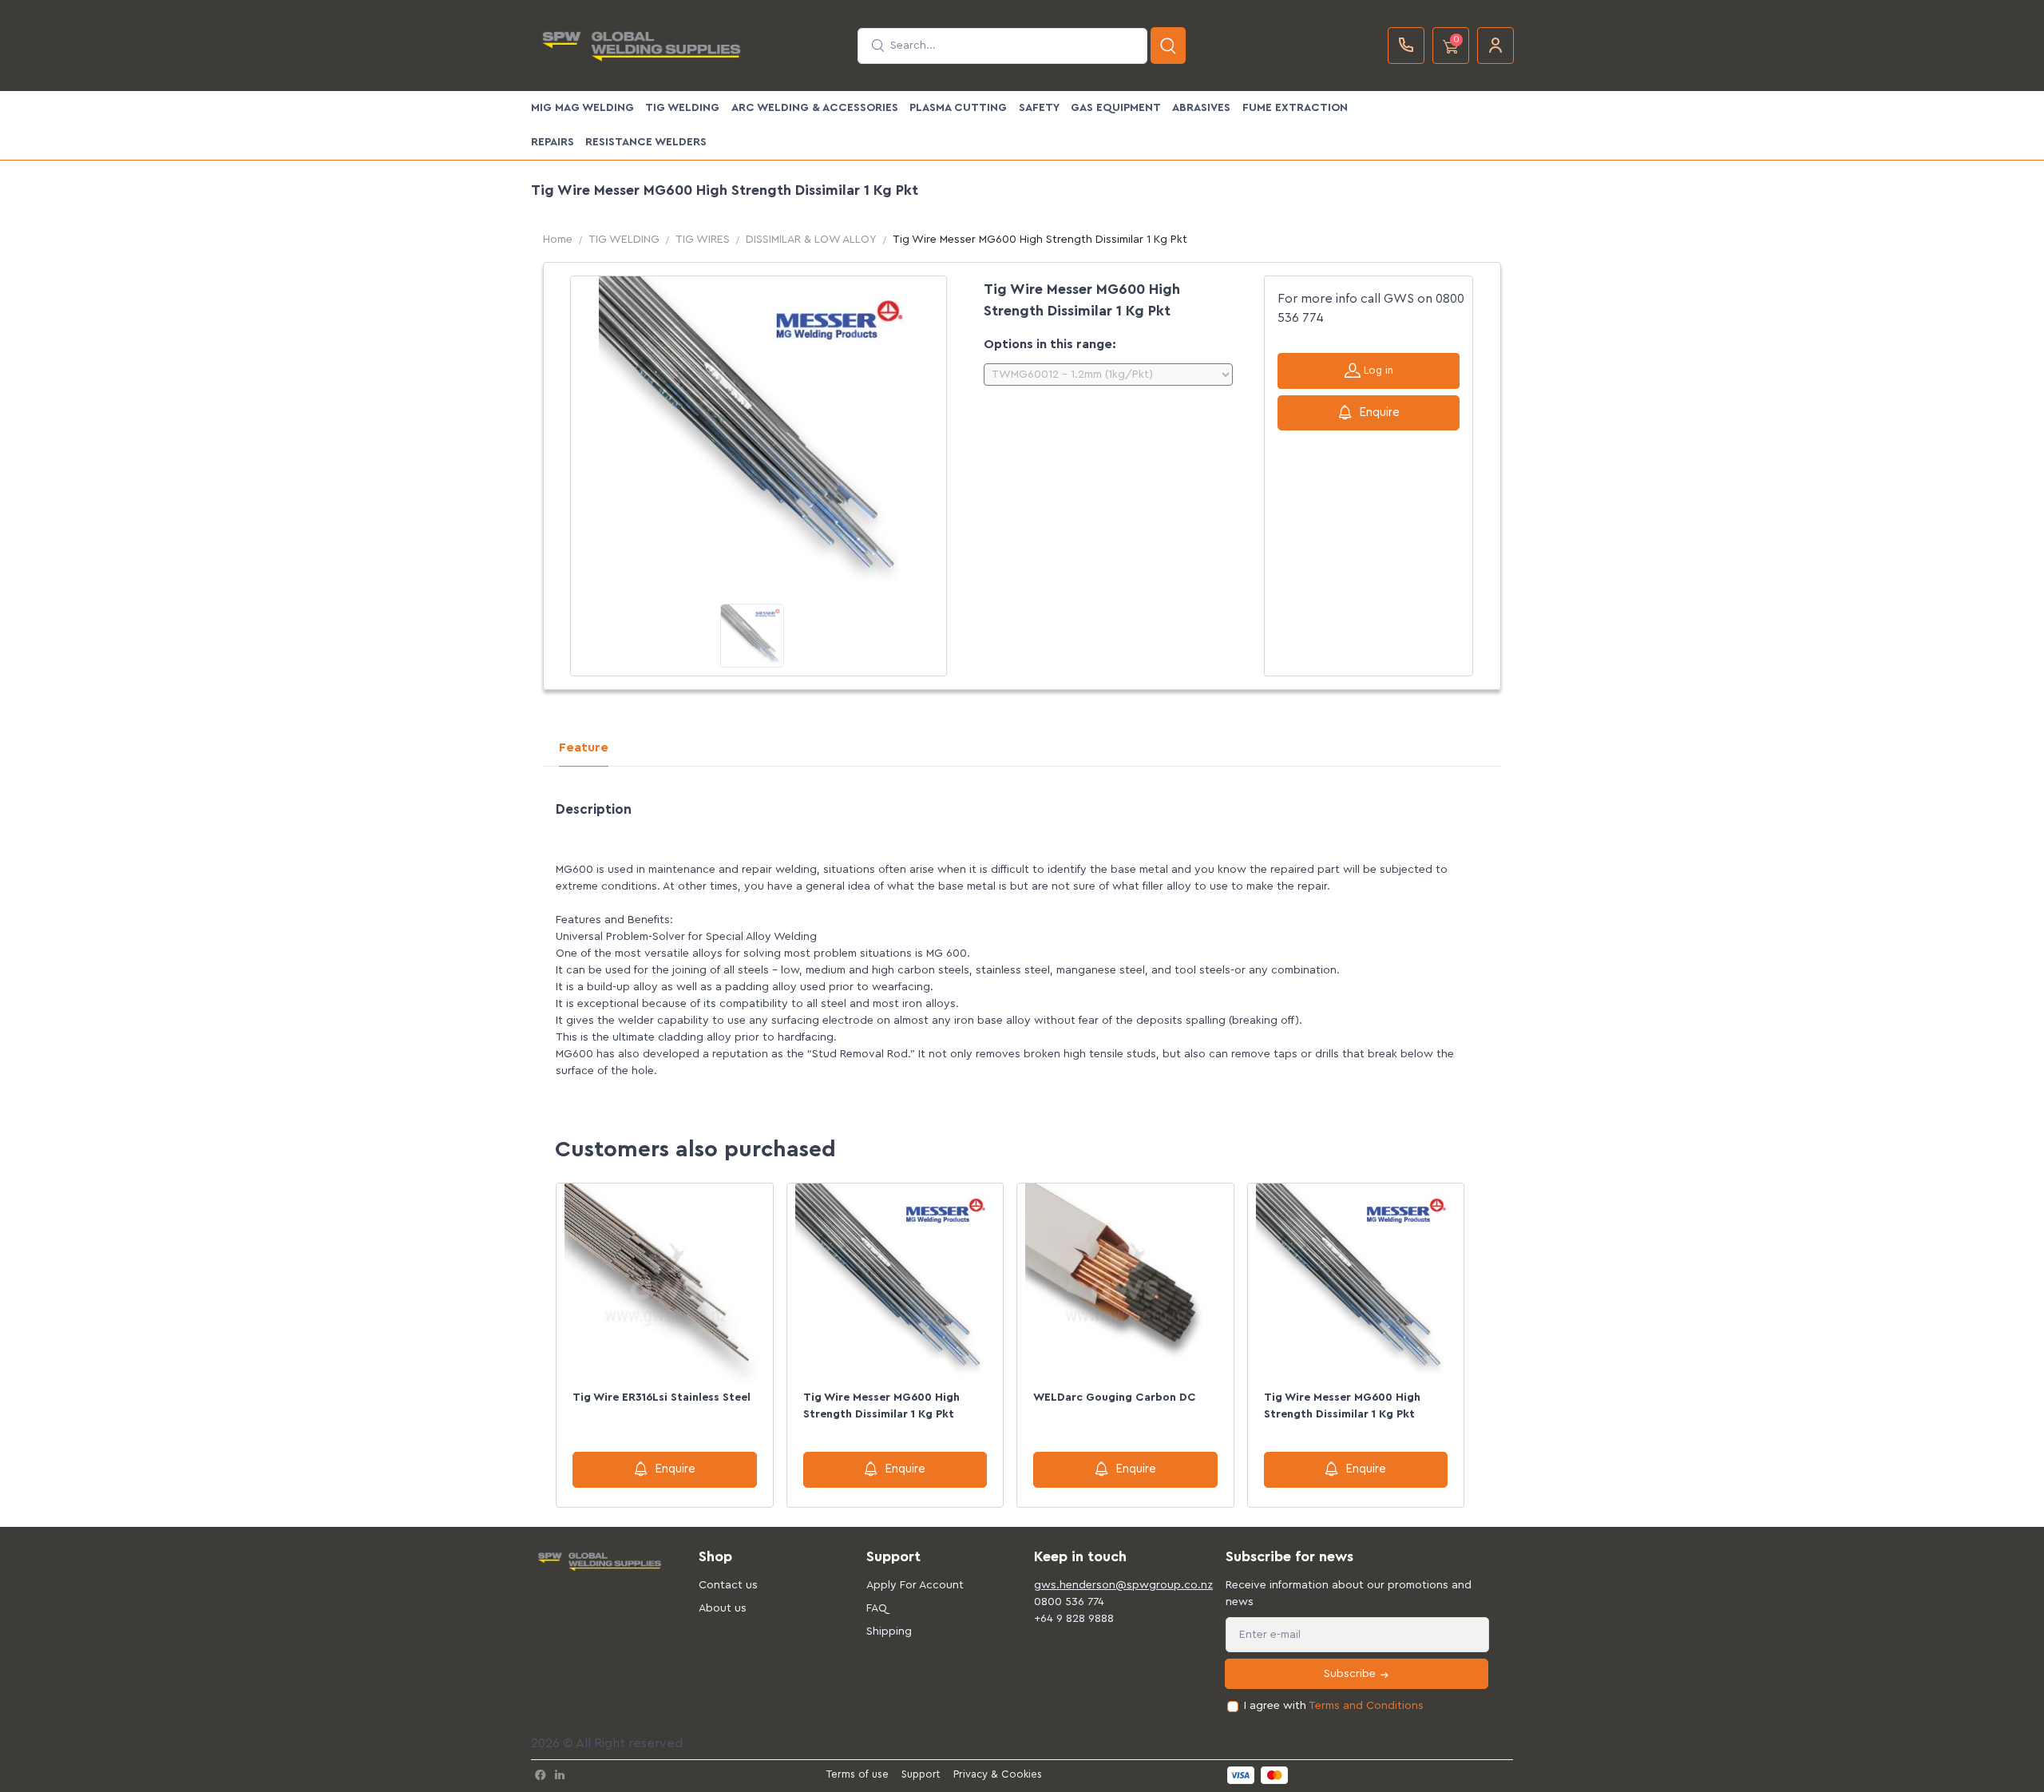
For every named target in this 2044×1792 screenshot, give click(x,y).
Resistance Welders (646, 142)
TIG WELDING (682, 108)
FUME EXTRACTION (1295, 108)
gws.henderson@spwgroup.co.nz (1106, 1585)
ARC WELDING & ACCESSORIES (815, 108)
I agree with (1334, 1706)
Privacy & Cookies (998, 1774)
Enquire (1379, 412)
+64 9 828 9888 (1074, 1619)
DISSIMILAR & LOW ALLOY (811, 240)
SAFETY (1039, 108)
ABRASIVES (1201, 108)
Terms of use (858, 1774)
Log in (1377, 370)
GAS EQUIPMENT (1116, 108)
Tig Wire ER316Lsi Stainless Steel (662, 1398)
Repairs (553, 142)
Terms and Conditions (1366, 1706)
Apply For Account (915, 1585)
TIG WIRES (703, 240)
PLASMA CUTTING (958, 108)
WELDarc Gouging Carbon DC (1115, 1398)
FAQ (877, 1608)
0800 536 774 (1069, 1602)
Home (558, 240)
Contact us (728, 1585)
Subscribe (1351, 1674)
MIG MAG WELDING (582, 108)
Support (921, 1774)
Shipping (889, 1631)
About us (723, 1608)
